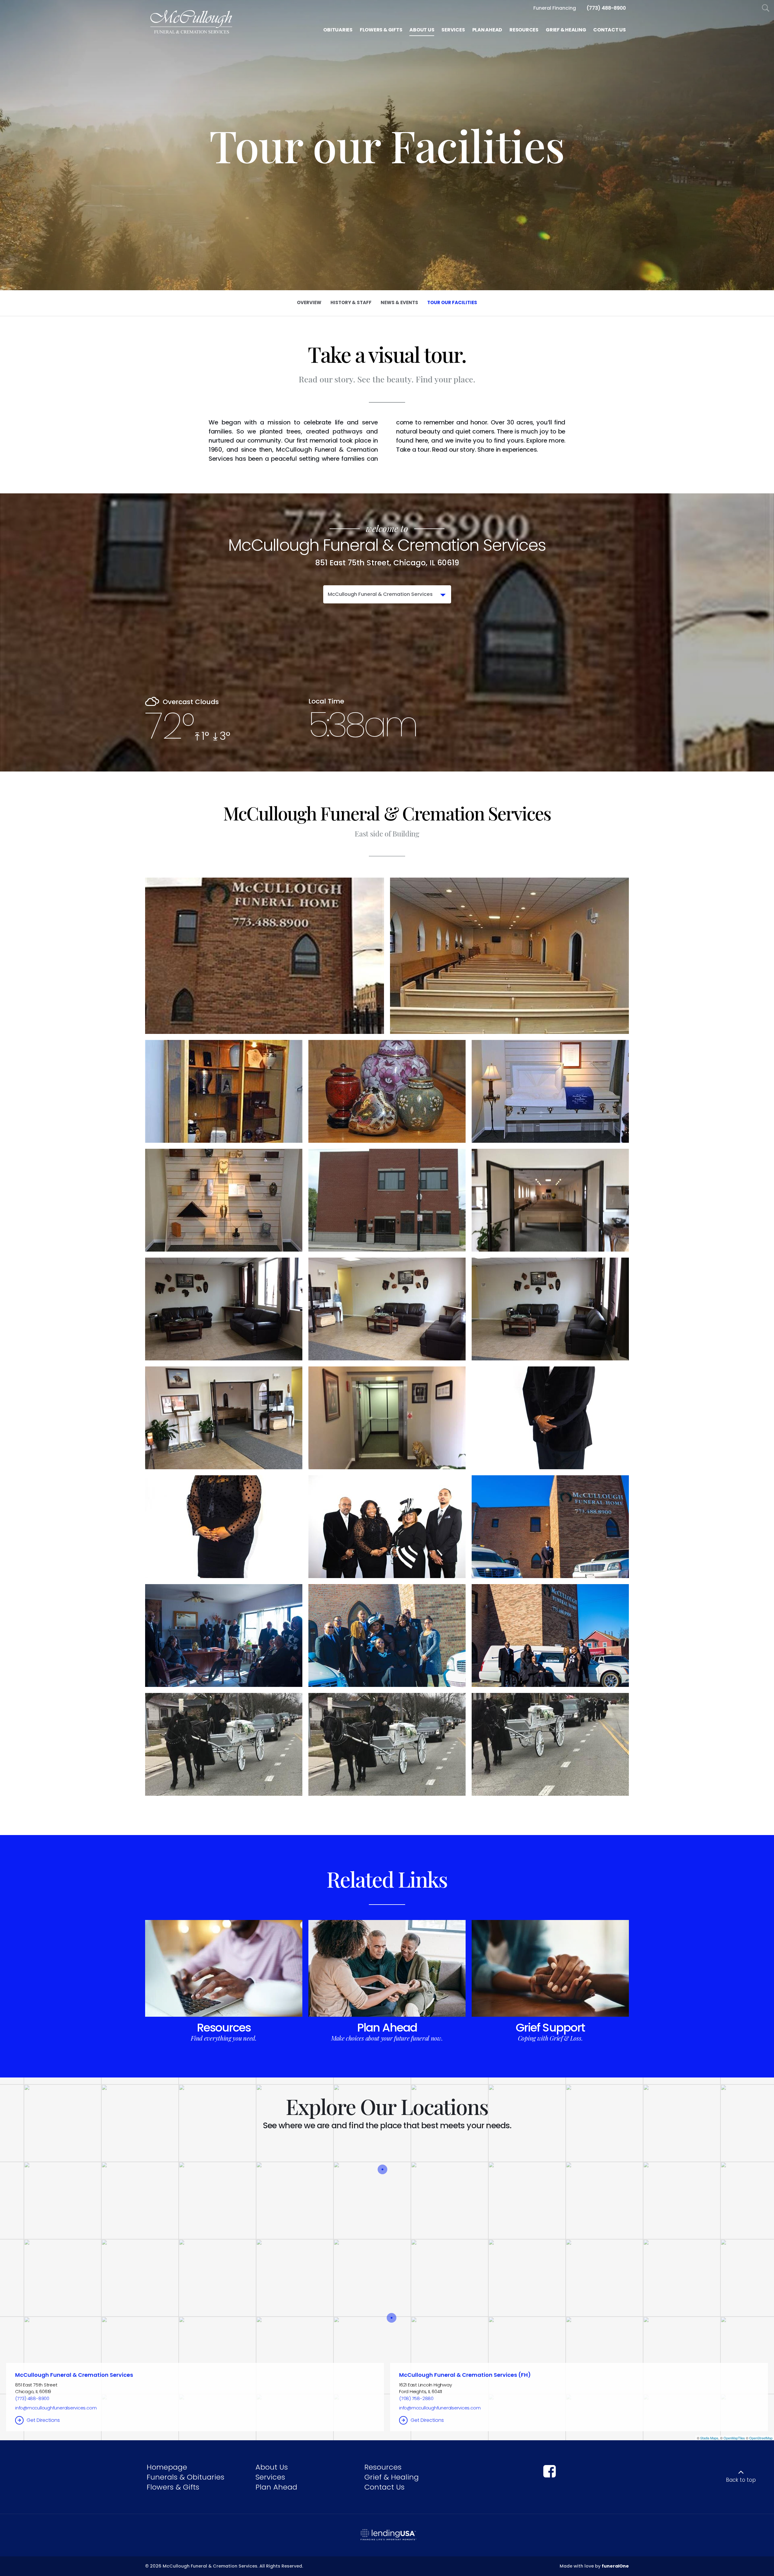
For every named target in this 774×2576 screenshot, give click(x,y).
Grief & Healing (392, 2477)
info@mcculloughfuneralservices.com (56, 2408)
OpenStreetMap (761, 2438)
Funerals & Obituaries (185, 2477)
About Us (272, 2467)
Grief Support (550, 2028)
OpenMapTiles (734, 2438)
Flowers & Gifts (173, 2487)
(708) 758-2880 (416, 2398)
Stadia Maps (709, 2438)
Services (270, 2477)
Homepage (167, 2467)
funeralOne (615, 2566)
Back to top (741, 2480)
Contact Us (384, 2487)
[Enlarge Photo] (265, 956)
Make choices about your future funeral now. (387, 2038)
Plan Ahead (387, 2028)
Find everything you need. (224, 2038)
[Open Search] (766, 8)
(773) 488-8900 (32, 2398)
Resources (224, 2028)
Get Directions (43, 2420)
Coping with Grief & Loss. (550, 2038)
